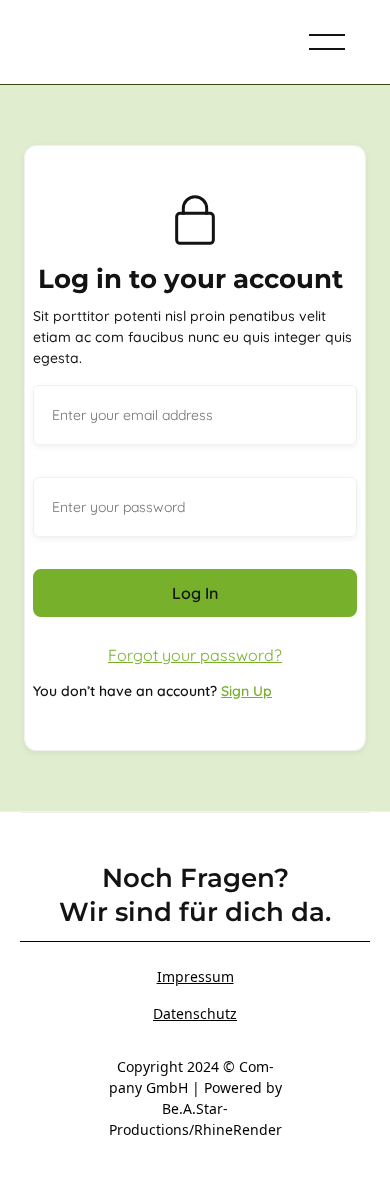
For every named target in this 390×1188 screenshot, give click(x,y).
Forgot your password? (195, 655)
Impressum (195, 976)
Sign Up (246, 691)
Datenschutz (195, 1013)
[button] (327, 42)
